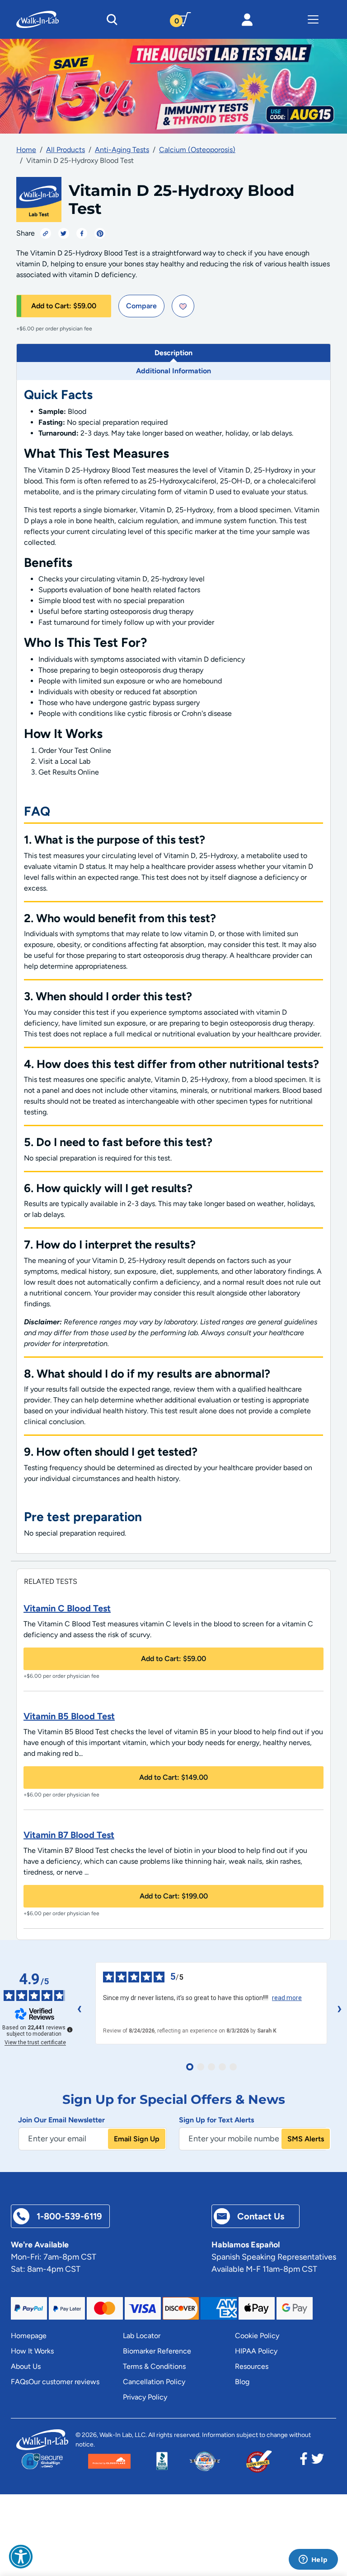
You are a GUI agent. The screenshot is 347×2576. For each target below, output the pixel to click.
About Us (26, 2366)
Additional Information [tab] (173, 371)
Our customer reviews (64, 2382)
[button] (21, 2557)
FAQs (20, 2382)
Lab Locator (142, 2336)
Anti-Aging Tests (122, 150)
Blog (242, 2382)
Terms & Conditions (154, 2366)
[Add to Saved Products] (183, 306)
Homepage (29, 2336)
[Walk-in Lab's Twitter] (318, 2461)
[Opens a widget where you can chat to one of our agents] (313, 2560)
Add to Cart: (64, 306)
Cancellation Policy (154, 2382)
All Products (66, 150)
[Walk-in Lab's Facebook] (304, 2461)
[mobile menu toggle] (313, 19)
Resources (252, 2366)
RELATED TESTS (51, 1581)
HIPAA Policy (256, 2351)
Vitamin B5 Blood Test (69, 1716)
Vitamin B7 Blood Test (69, 1835)
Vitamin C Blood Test (67, 1608)
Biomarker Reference (157, 2351)
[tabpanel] (173, 967)
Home (26, 150)
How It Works (32, 2351)
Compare (141, 306)
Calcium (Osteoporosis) (197, 150)
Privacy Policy (145, 2397)
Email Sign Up (137, 2139)
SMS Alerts (306, 2139)
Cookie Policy (257, 2336)
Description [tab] (173, 353)
